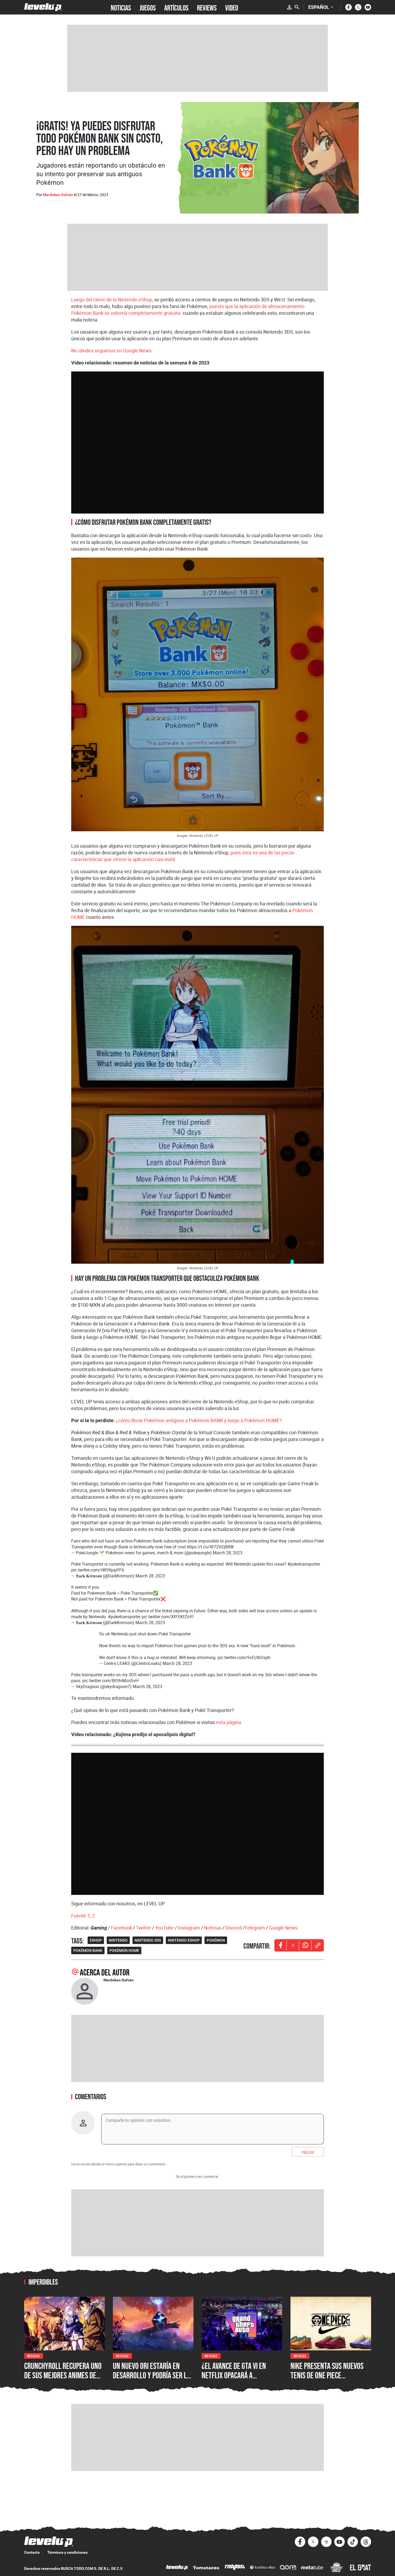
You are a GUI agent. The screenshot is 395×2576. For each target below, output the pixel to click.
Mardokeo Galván (58, 195)
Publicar (308, 2152)
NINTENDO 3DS (148, 1940)
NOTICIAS (121, 7)
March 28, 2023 (228, 1553)
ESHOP (96, 1940)
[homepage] (43, 7)
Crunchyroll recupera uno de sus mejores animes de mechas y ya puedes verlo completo (63, 2380)
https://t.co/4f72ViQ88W (210, 1547)
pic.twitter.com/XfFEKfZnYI (168, 1617)
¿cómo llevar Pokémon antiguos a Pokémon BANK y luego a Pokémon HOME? (199, 1420)
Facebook (121, 1928)
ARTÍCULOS (176, 7)
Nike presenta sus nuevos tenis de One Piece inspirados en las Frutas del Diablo (327, 2380)
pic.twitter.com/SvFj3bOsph (244, 1657)
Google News (283, 1928)
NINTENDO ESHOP (184, 1940)
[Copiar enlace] (318, 1945)
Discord (234, 1928)
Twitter (143, 1928)
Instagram (189, 1928)
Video (232, 7)
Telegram (255, 1928)
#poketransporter (304, 1564)
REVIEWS (207, 7)
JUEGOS (148, 7)
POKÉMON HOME (124, 1950)
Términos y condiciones (67, 2552)
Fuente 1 (81, 1916)
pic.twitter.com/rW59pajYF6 (98, 1570)
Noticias (213, 1928)
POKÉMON (216, 1940)
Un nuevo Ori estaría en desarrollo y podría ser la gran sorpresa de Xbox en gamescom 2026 (152, 2380)
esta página (229, 1722)
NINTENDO (118, 1940)
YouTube (164, 1928)
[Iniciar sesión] (289, 7)
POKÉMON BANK (88, 1950)
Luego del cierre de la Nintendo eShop (112, 299)
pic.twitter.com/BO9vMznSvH (110, 1681)
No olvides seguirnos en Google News (111, 351)
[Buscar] (297, 7)
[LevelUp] (177, 2568)
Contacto (32, 2552)
